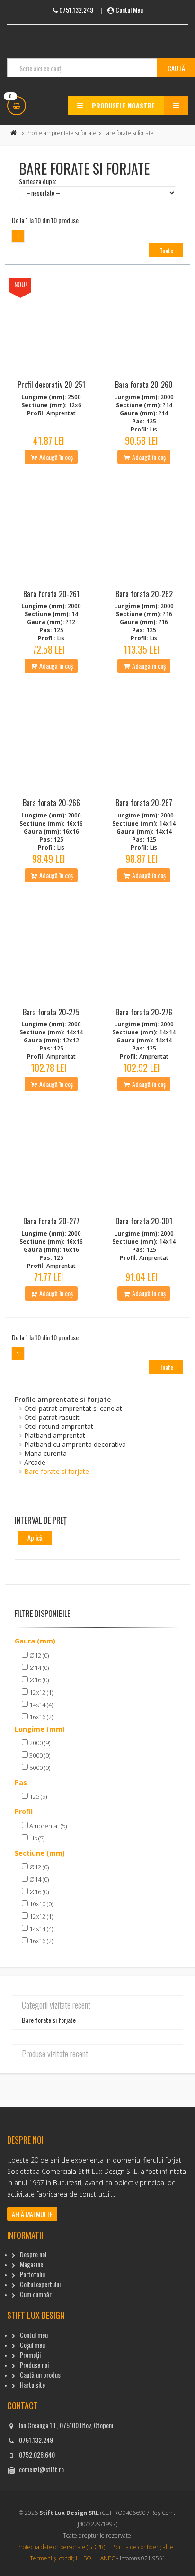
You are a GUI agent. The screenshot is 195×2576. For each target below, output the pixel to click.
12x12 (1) (40, 1692)
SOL (89, 2558)
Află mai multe (32, 2214)
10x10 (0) (40, 1904)
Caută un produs (40, 2374)
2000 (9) (39, 1743)
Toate (166, 250)
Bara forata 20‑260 (144, 385)
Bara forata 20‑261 (51, 594)
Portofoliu (32, 2274)
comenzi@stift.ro (41, 2469)
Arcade (35, 1462)
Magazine (31, 2264)
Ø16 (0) (38, 1680)
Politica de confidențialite (142, 2547)
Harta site (32, 2384)
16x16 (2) (40, 1717)
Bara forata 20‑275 (51, 1012)
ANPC (108, 2558)
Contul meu (34, 2335)
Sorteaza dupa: (38, 181)
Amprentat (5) (47, 1826)
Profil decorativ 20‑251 (51, 385)
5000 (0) (39, 1768)
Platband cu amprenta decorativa (75, 1444)
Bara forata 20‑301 (144, 1221)
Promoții (30, 2355)
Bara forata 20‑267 (144, 803)
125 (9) (37, 1796)
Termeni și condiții (53, 2558)
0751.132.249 (36, 2440)
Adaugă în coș (55, 457)
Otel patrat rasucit (52, 1417)
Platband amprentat (55, 1435)
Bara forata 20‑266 (51, 803)
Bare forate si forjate (57, 1471)
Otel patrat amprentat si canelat (73, 1408)
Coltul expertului (40, 2284)
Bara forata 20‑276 (144, 1012)
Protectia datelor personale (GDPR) (61, 2547)
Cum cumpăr (36, 2294)
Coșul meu (32, 2345)
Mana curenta (45, 1453)
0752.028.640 (37, 2455)
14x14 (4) (40, 1705)
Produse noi (34, 2365)
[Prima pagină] (14, 133)
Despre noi (33, 2254)
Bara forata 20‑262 (144, 594)
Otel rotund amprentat (59, 1426)
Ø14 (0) (38, 1668)
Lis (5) (36, 1838)
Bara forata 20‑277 (51, 1221)
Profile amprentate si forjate (61, 133)
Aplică (35, 1538)
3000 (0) (39, 1755)
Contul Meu (129, 10)
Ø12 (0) (38, 1655)
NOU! (20, 284)
